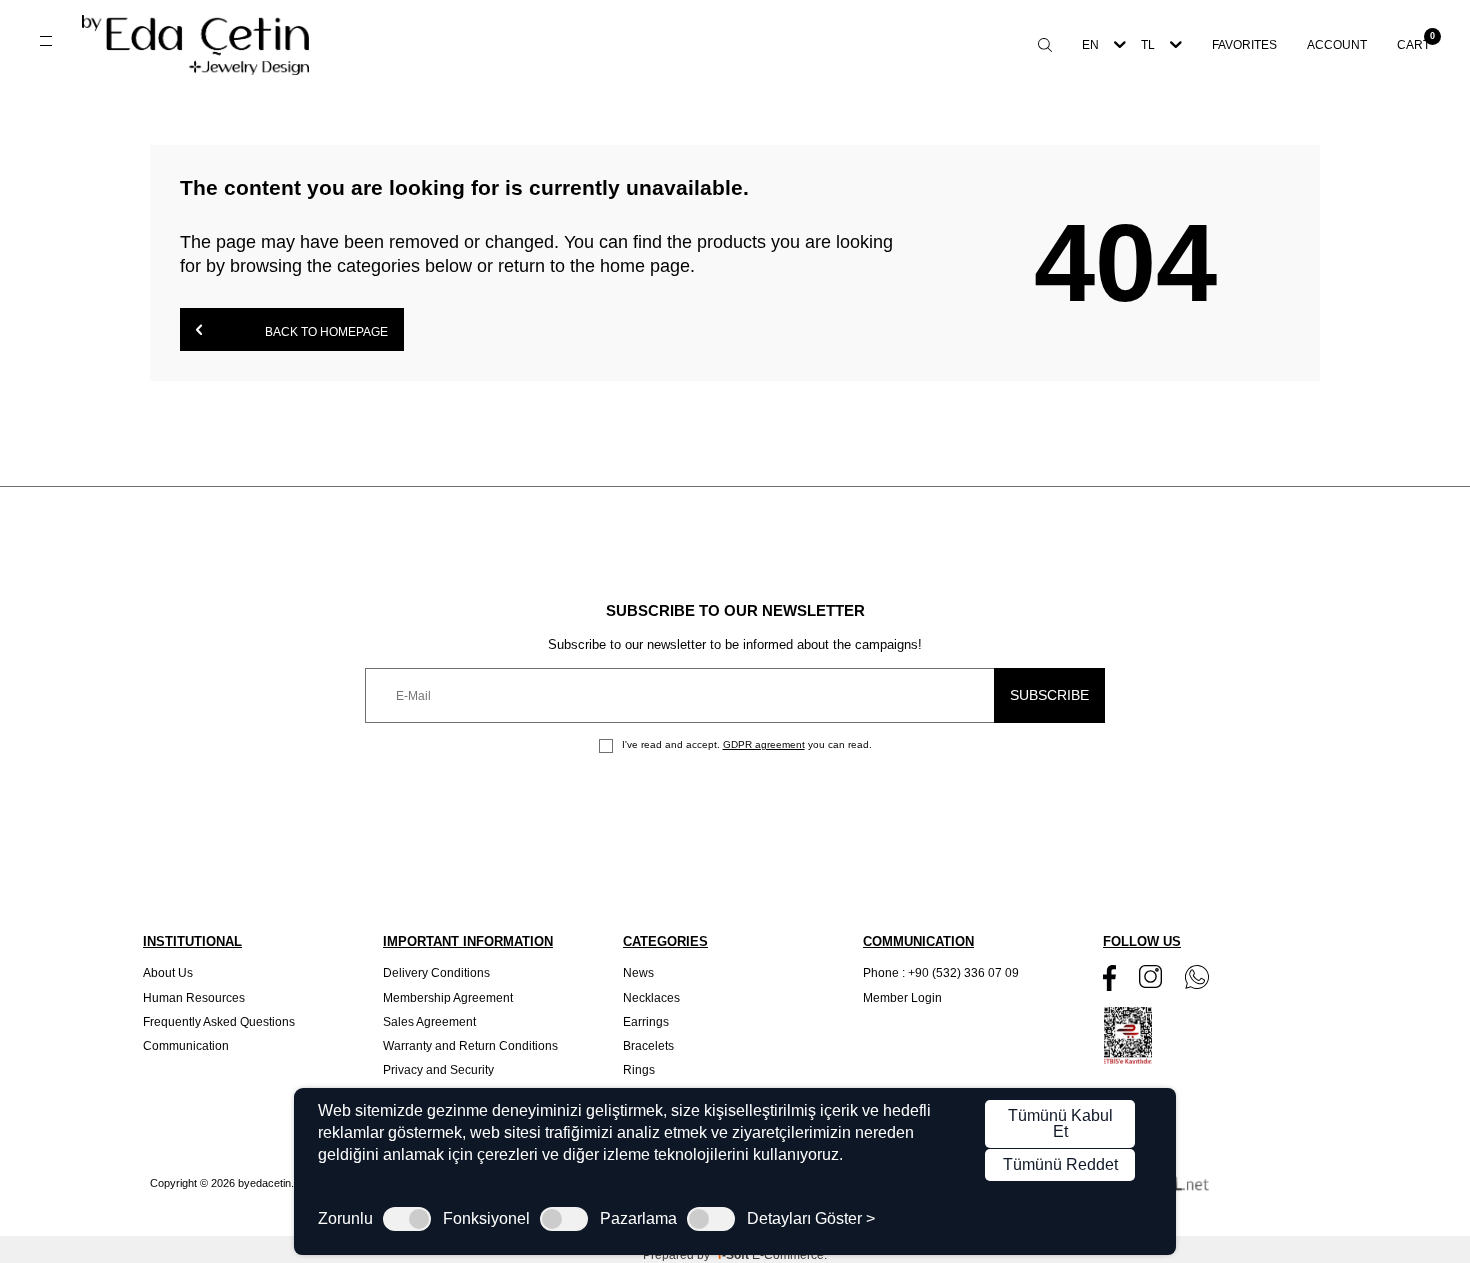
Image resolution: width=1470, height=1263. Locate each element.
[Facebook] (1109, 977)
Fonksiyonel (486, 1219)
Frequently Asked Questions (219, 1022)
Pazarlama (638, 1219)
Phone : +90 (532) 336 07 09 (941, 973)
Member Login (902, 998)
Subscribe (1049, 695)
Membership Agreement (448, 998)
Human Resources (194, 998)
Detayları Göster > (811, 1219)
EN (1090, 45)
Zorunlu (345, 1219)
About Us (168, 973)
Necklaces (651, 998)
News (638, 973)
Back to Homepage (325, 332)
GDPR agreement (764, 744)
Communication (186, 1046)
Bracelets (648, 1046)
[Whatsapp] (1197, 977)
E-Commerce (788, 1255)
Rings (639, 1070)
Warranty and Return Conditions (470, 1046)
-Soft (734, 1255)
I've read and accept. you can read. (745, 744)
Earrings (646, 1022)
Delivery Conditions (436, 973)
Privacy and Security (438, 1070)
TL (1148, 45)
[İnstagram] (1150, 976)
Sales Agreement (429, 1022)
